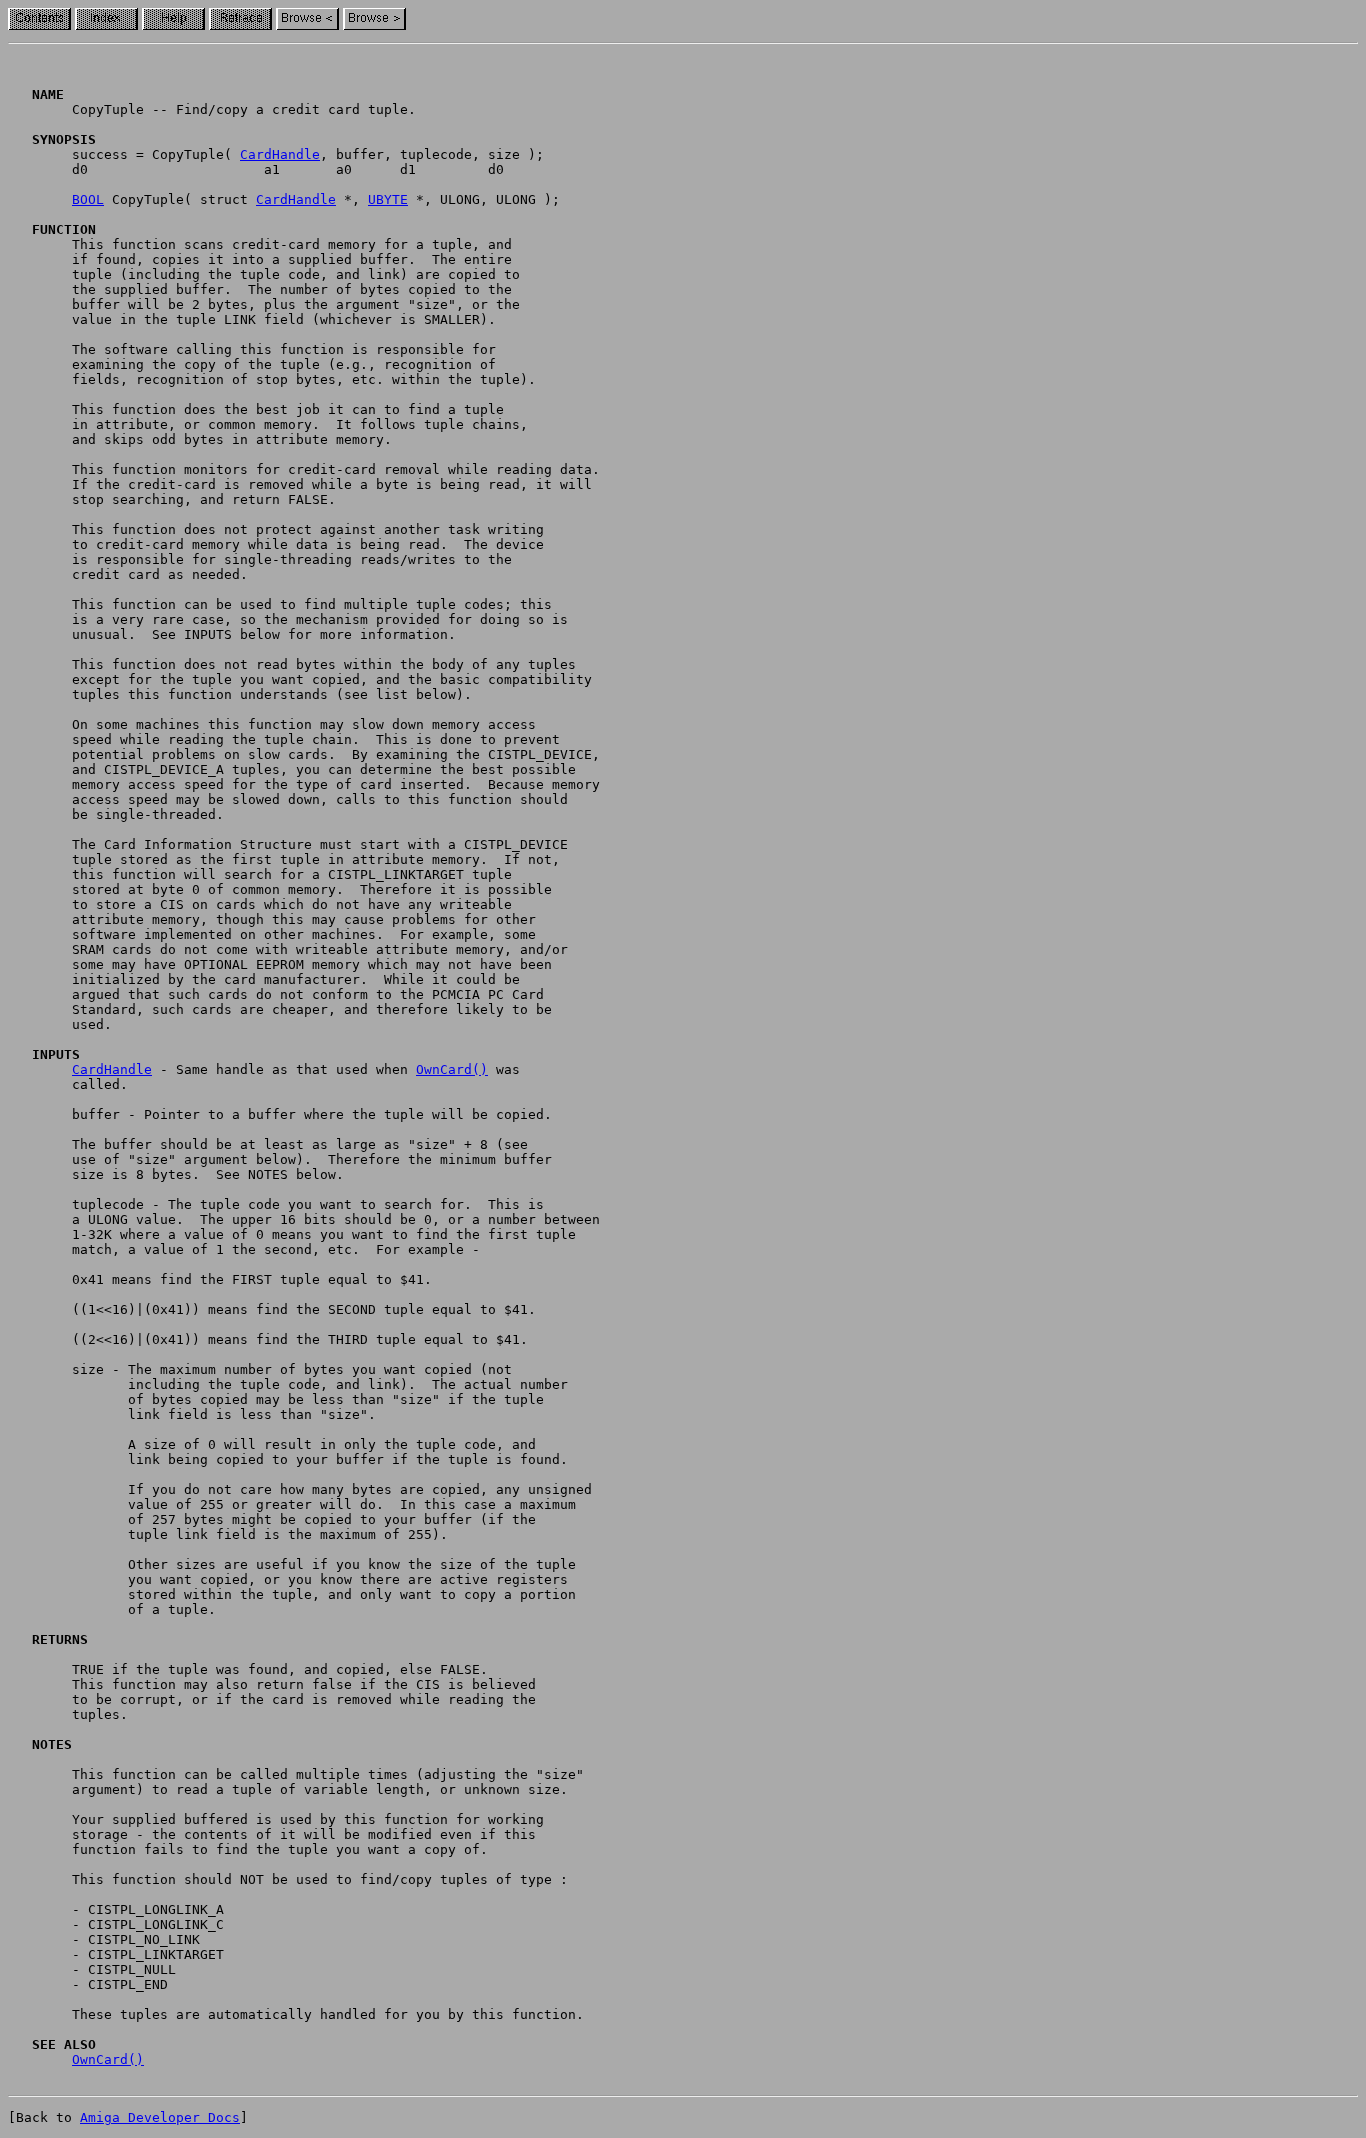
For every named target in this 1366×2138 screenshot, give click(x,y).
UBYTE (388, 199)
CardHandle (280, 154)
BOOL (88, 199)
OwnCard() (452, 1069)
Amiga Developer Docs (160, 2117)
